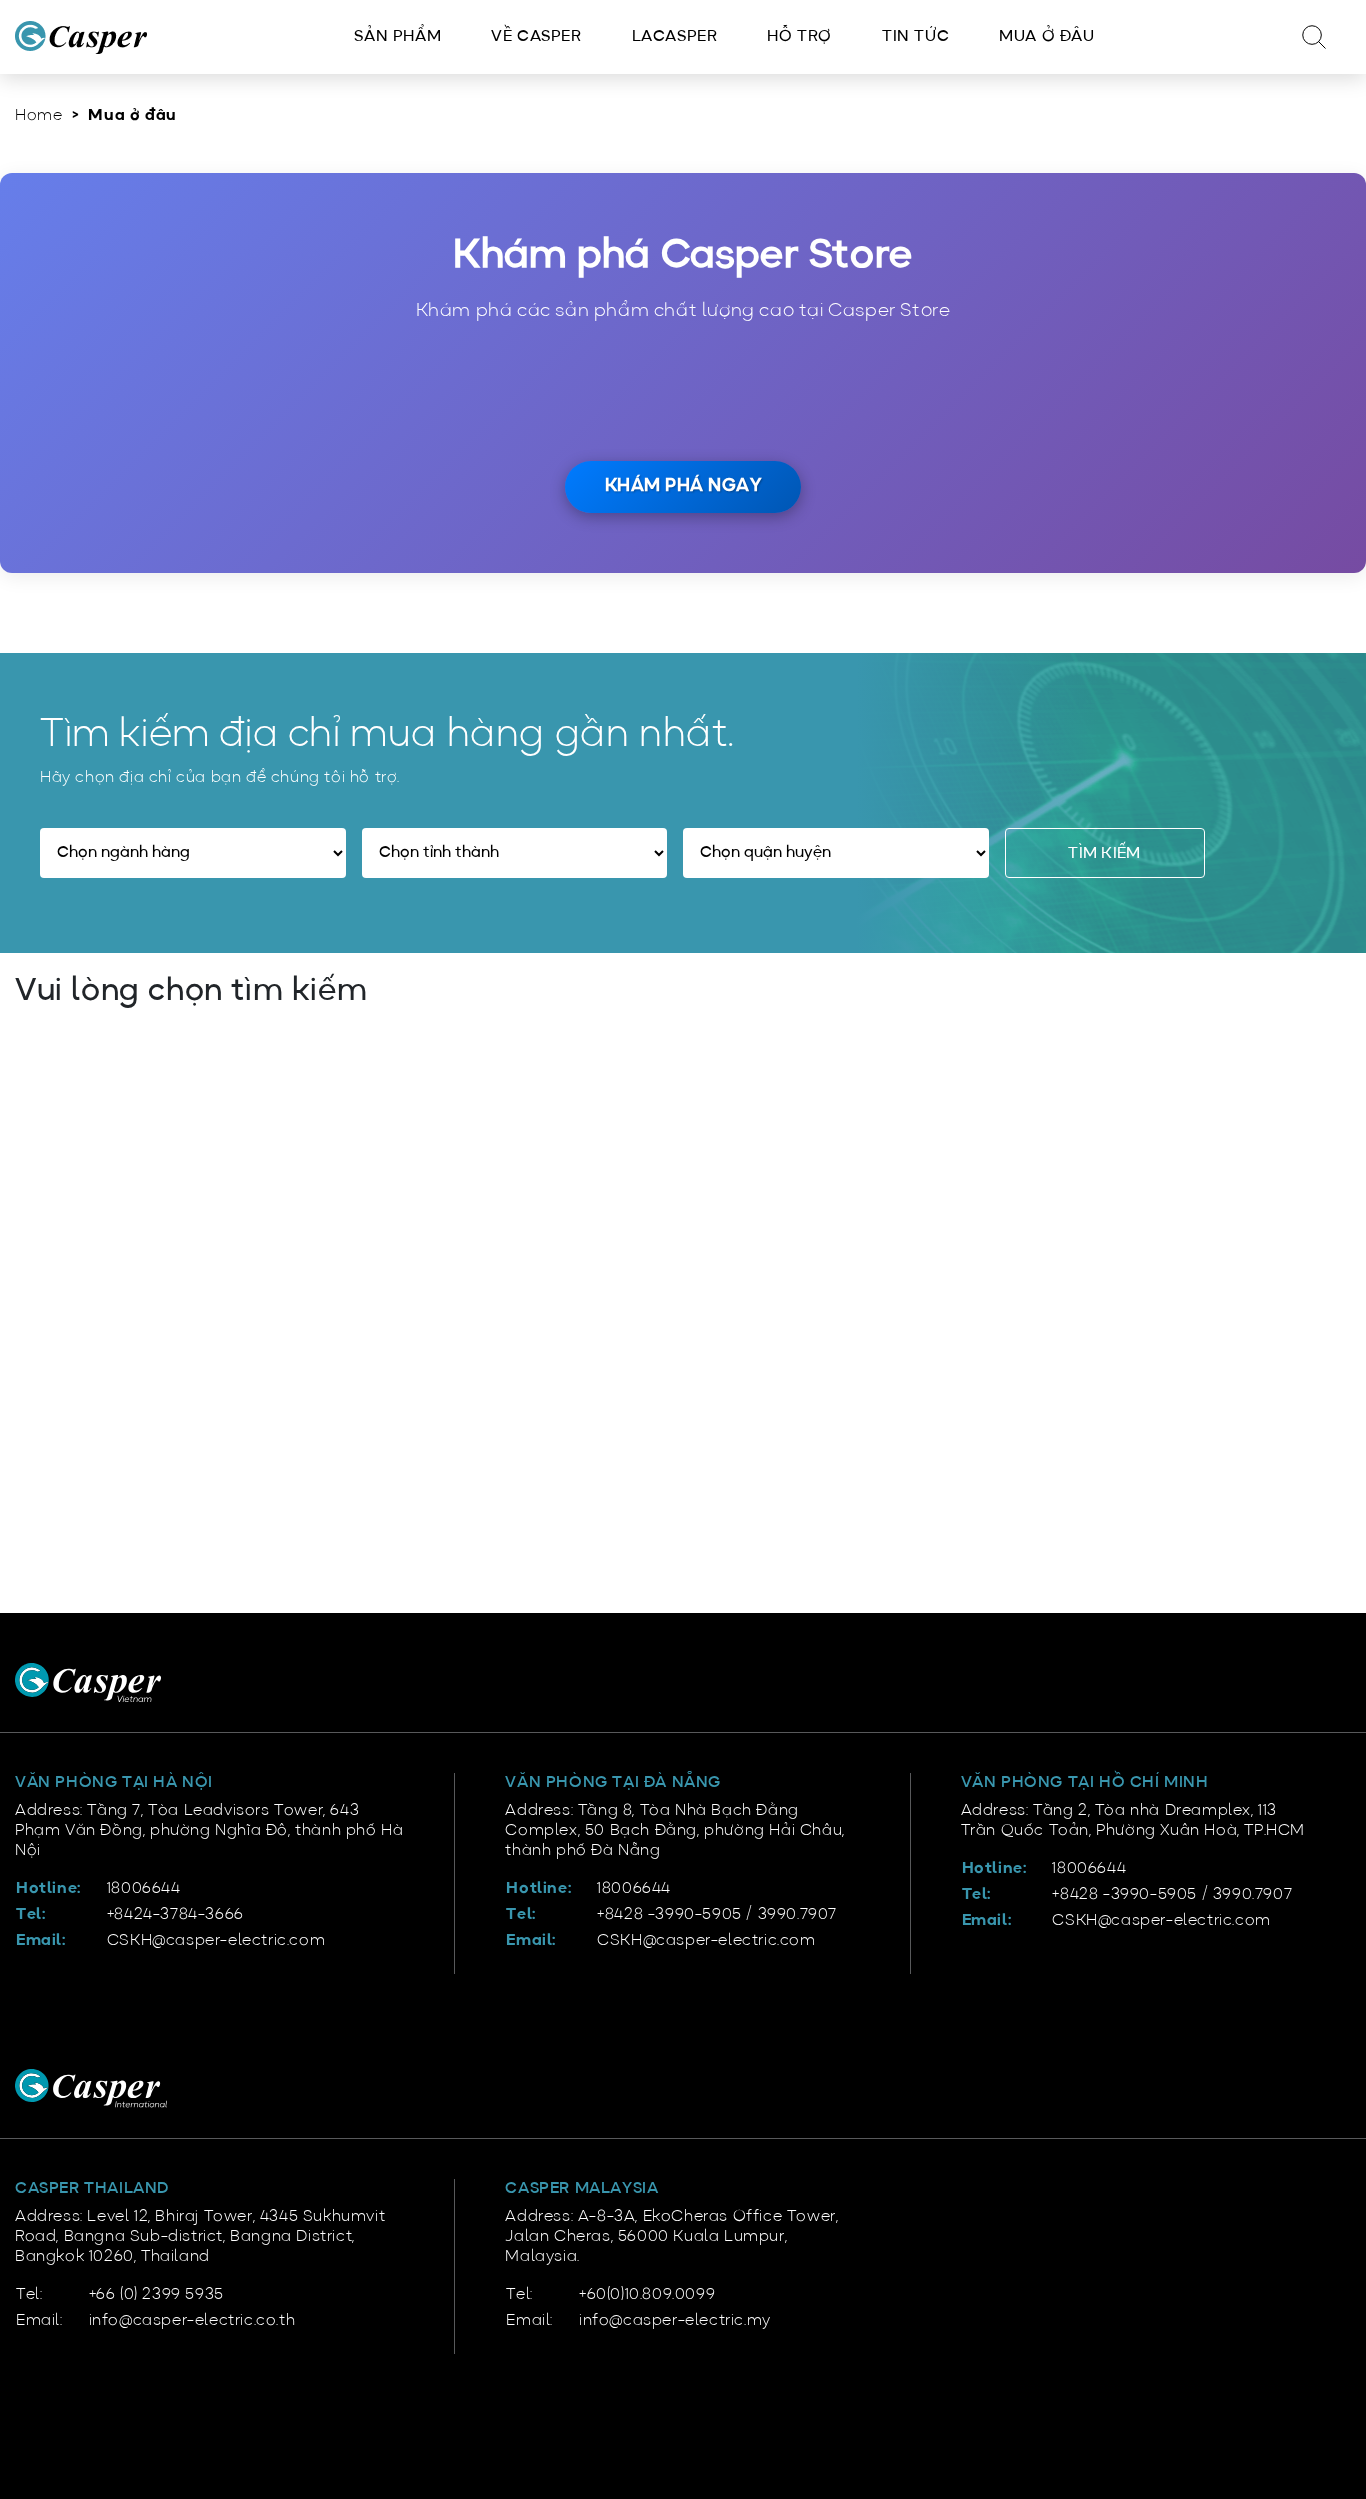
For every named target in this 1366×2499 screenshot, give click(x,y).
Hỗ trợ (799, 37)
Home (38, 116)
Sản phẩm (397, 37)
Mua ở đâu (1046, 37)
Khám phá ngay (683, 486)
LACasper (675, 37)
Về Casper (536, 37)
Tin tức (915, 37)
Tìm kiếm (1104, 854)
